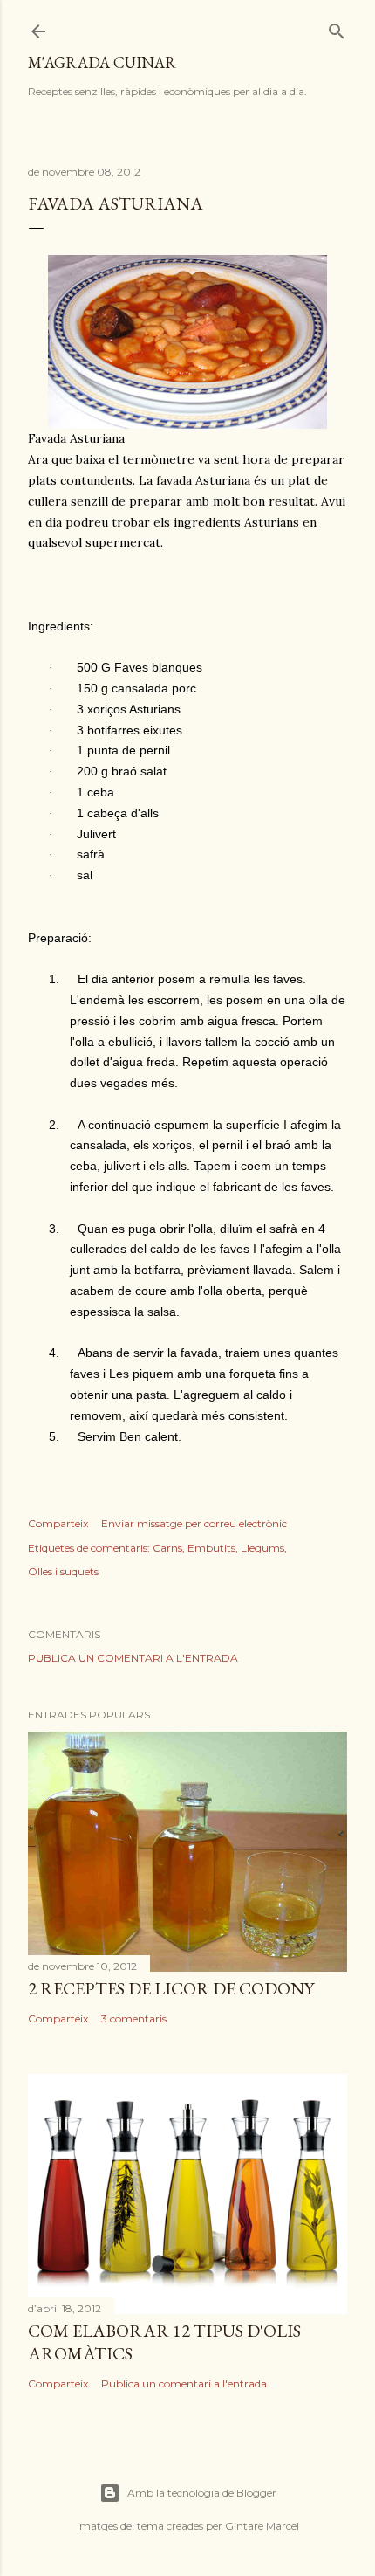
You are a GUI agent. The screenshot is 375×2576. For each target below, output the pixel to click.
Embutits (211, 1548)
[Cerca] (337, 28)
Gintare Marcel (262, 2526)
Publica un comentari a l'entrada (133, 1658)
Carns (167, 1548)
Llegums (262, 1548)
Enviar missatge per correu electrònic (194, 1523)
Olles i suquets (63, 1571)
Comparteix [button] (58, 1523)
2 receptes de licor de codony (171, 1988)
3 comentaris (134, 2018)
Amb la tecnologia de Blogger (202, 2493)
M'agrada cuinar (102, 62)
